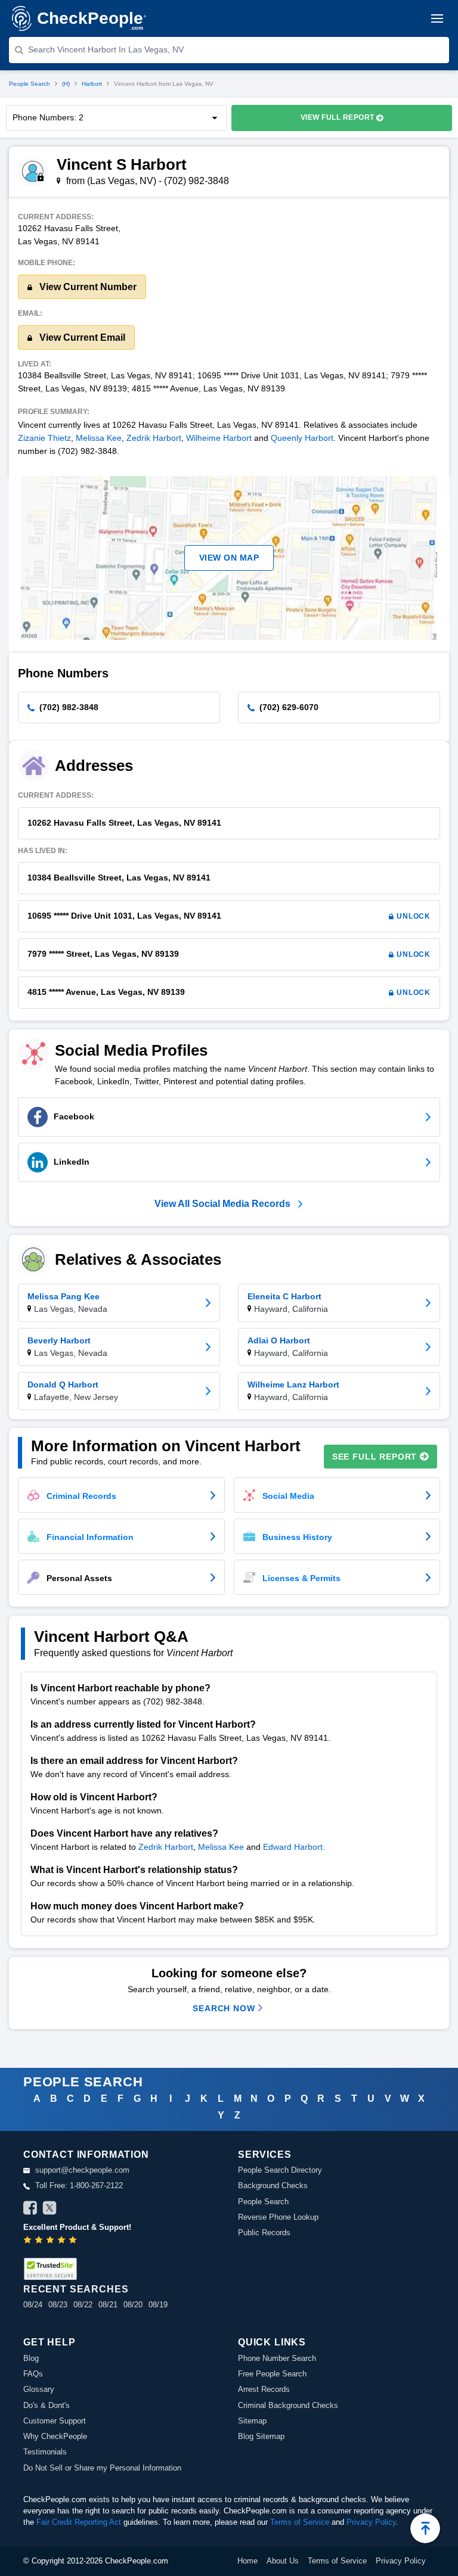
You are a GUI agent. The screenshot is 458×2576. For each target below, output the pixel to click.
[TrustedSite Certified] (50, 2269)
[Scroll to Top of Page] (425, 2528)
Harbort (92, 84)
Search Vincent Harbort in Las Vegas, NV (106, 49)
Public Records (264, 2233)
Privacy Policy (371, 2522)
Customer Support (55, 2421)
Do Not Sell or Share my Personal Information (102, 2468)
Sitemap (252, 2421)
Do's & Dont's (47, 2405)
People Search (30, 84)
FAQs (33, 2374)
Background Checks (273, 2185)
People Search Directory (280, 2170)
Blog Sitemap (261, 2436)
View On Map (229, 558)
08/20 (133, 2305)
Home (247, 2561)
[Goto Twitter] (49, 2210)
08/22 (83, 2305)
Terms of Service (300, 2522)
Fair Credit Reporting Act (79, 2522)
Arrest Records (264, 2389)
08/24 (33, 2305)
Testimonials (45, 2452)
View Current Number (87, 287)
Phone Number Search (277, 2358)
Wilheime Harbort (219, 438)
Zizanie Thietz (44, 438)
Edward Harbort (293, 1847)
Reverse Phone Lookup (278, 2217)
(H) (66, 84)
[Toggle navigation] (437, 18)
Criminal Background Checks (288, 2405)
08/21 (108, 2305)
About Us (283, 2561)
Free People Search (272, 2374)
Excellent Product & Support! (77, 2227)
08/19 (158, 2305)
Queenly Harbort (302, 438)
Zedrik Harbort (154, 438)
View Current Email (81, 337)
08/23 (58, 2305)
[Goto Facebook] (30, 2210)
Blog (31, 2358)
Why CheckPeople (55, 2436)
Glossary (39, 2389)
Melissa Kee (99, 438)
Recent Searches (76, 2289)
